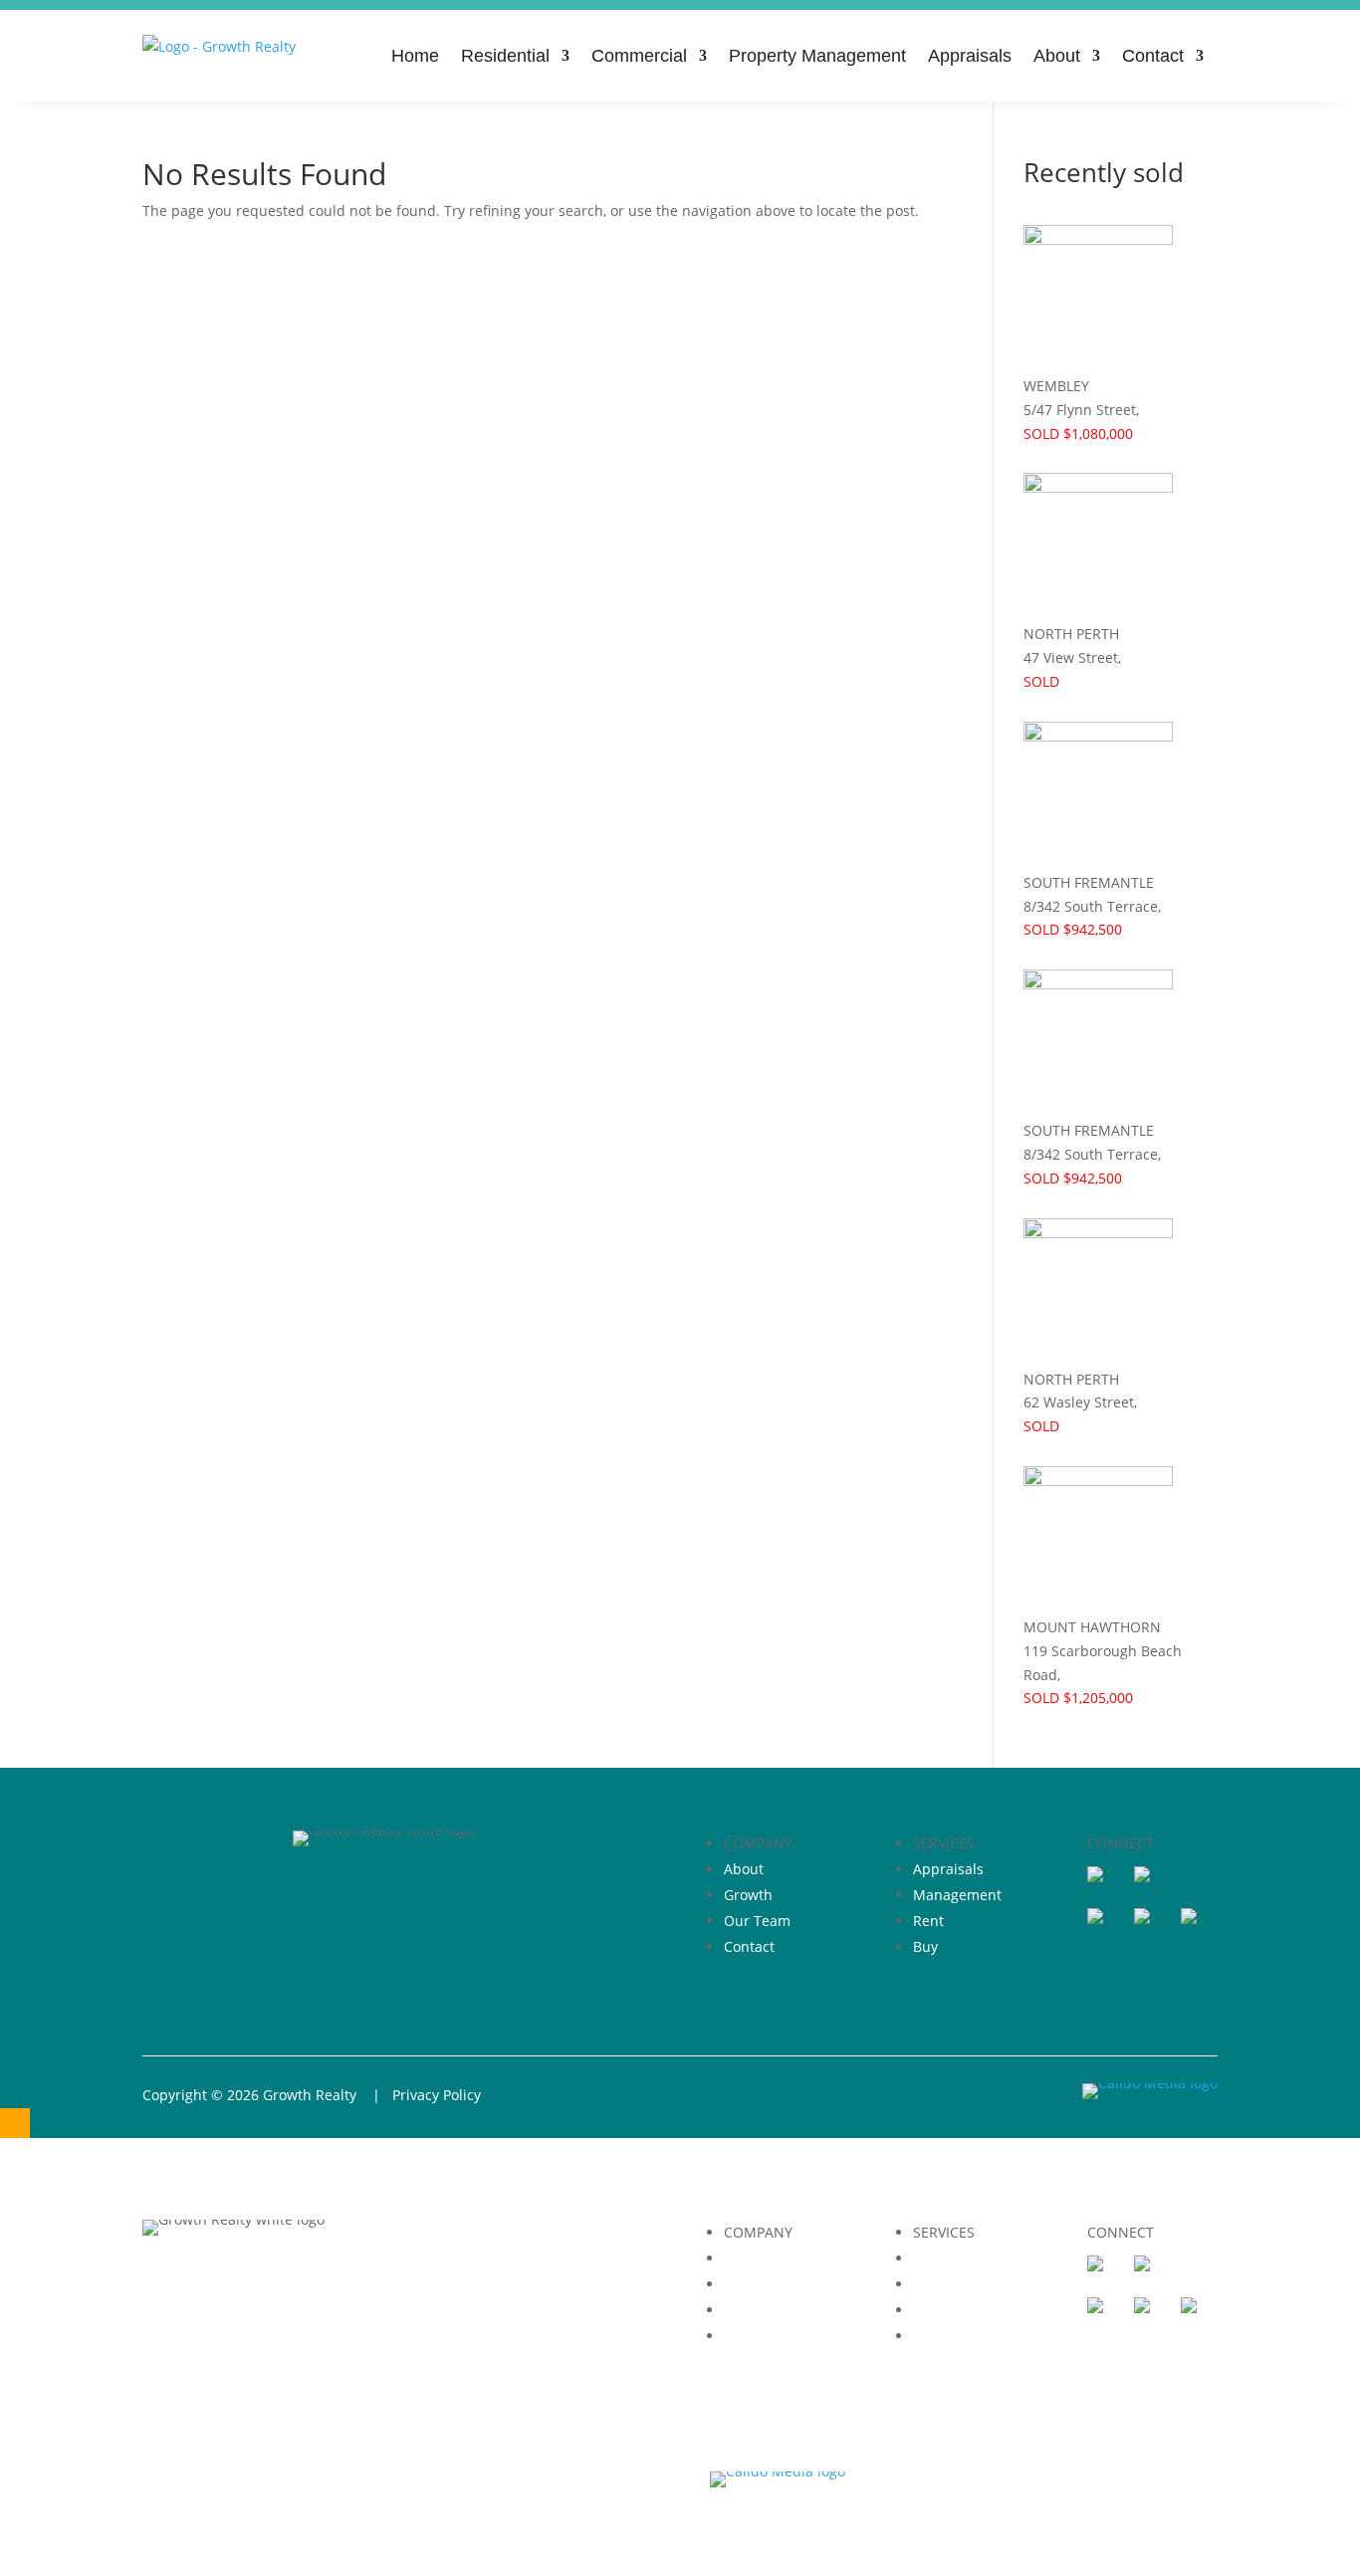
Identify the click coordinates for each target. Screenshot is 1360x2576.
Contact (1153, 56)
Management (957, 1895)
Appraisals (970, 56)
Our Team (757, 1921)
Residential (505, 56)
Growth (748, 1895)
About (1057, 56)
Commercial (639, 56)
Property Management (817, 56)
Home (415, 56)
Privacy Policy (437, 2095)
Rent (928, 1921)
